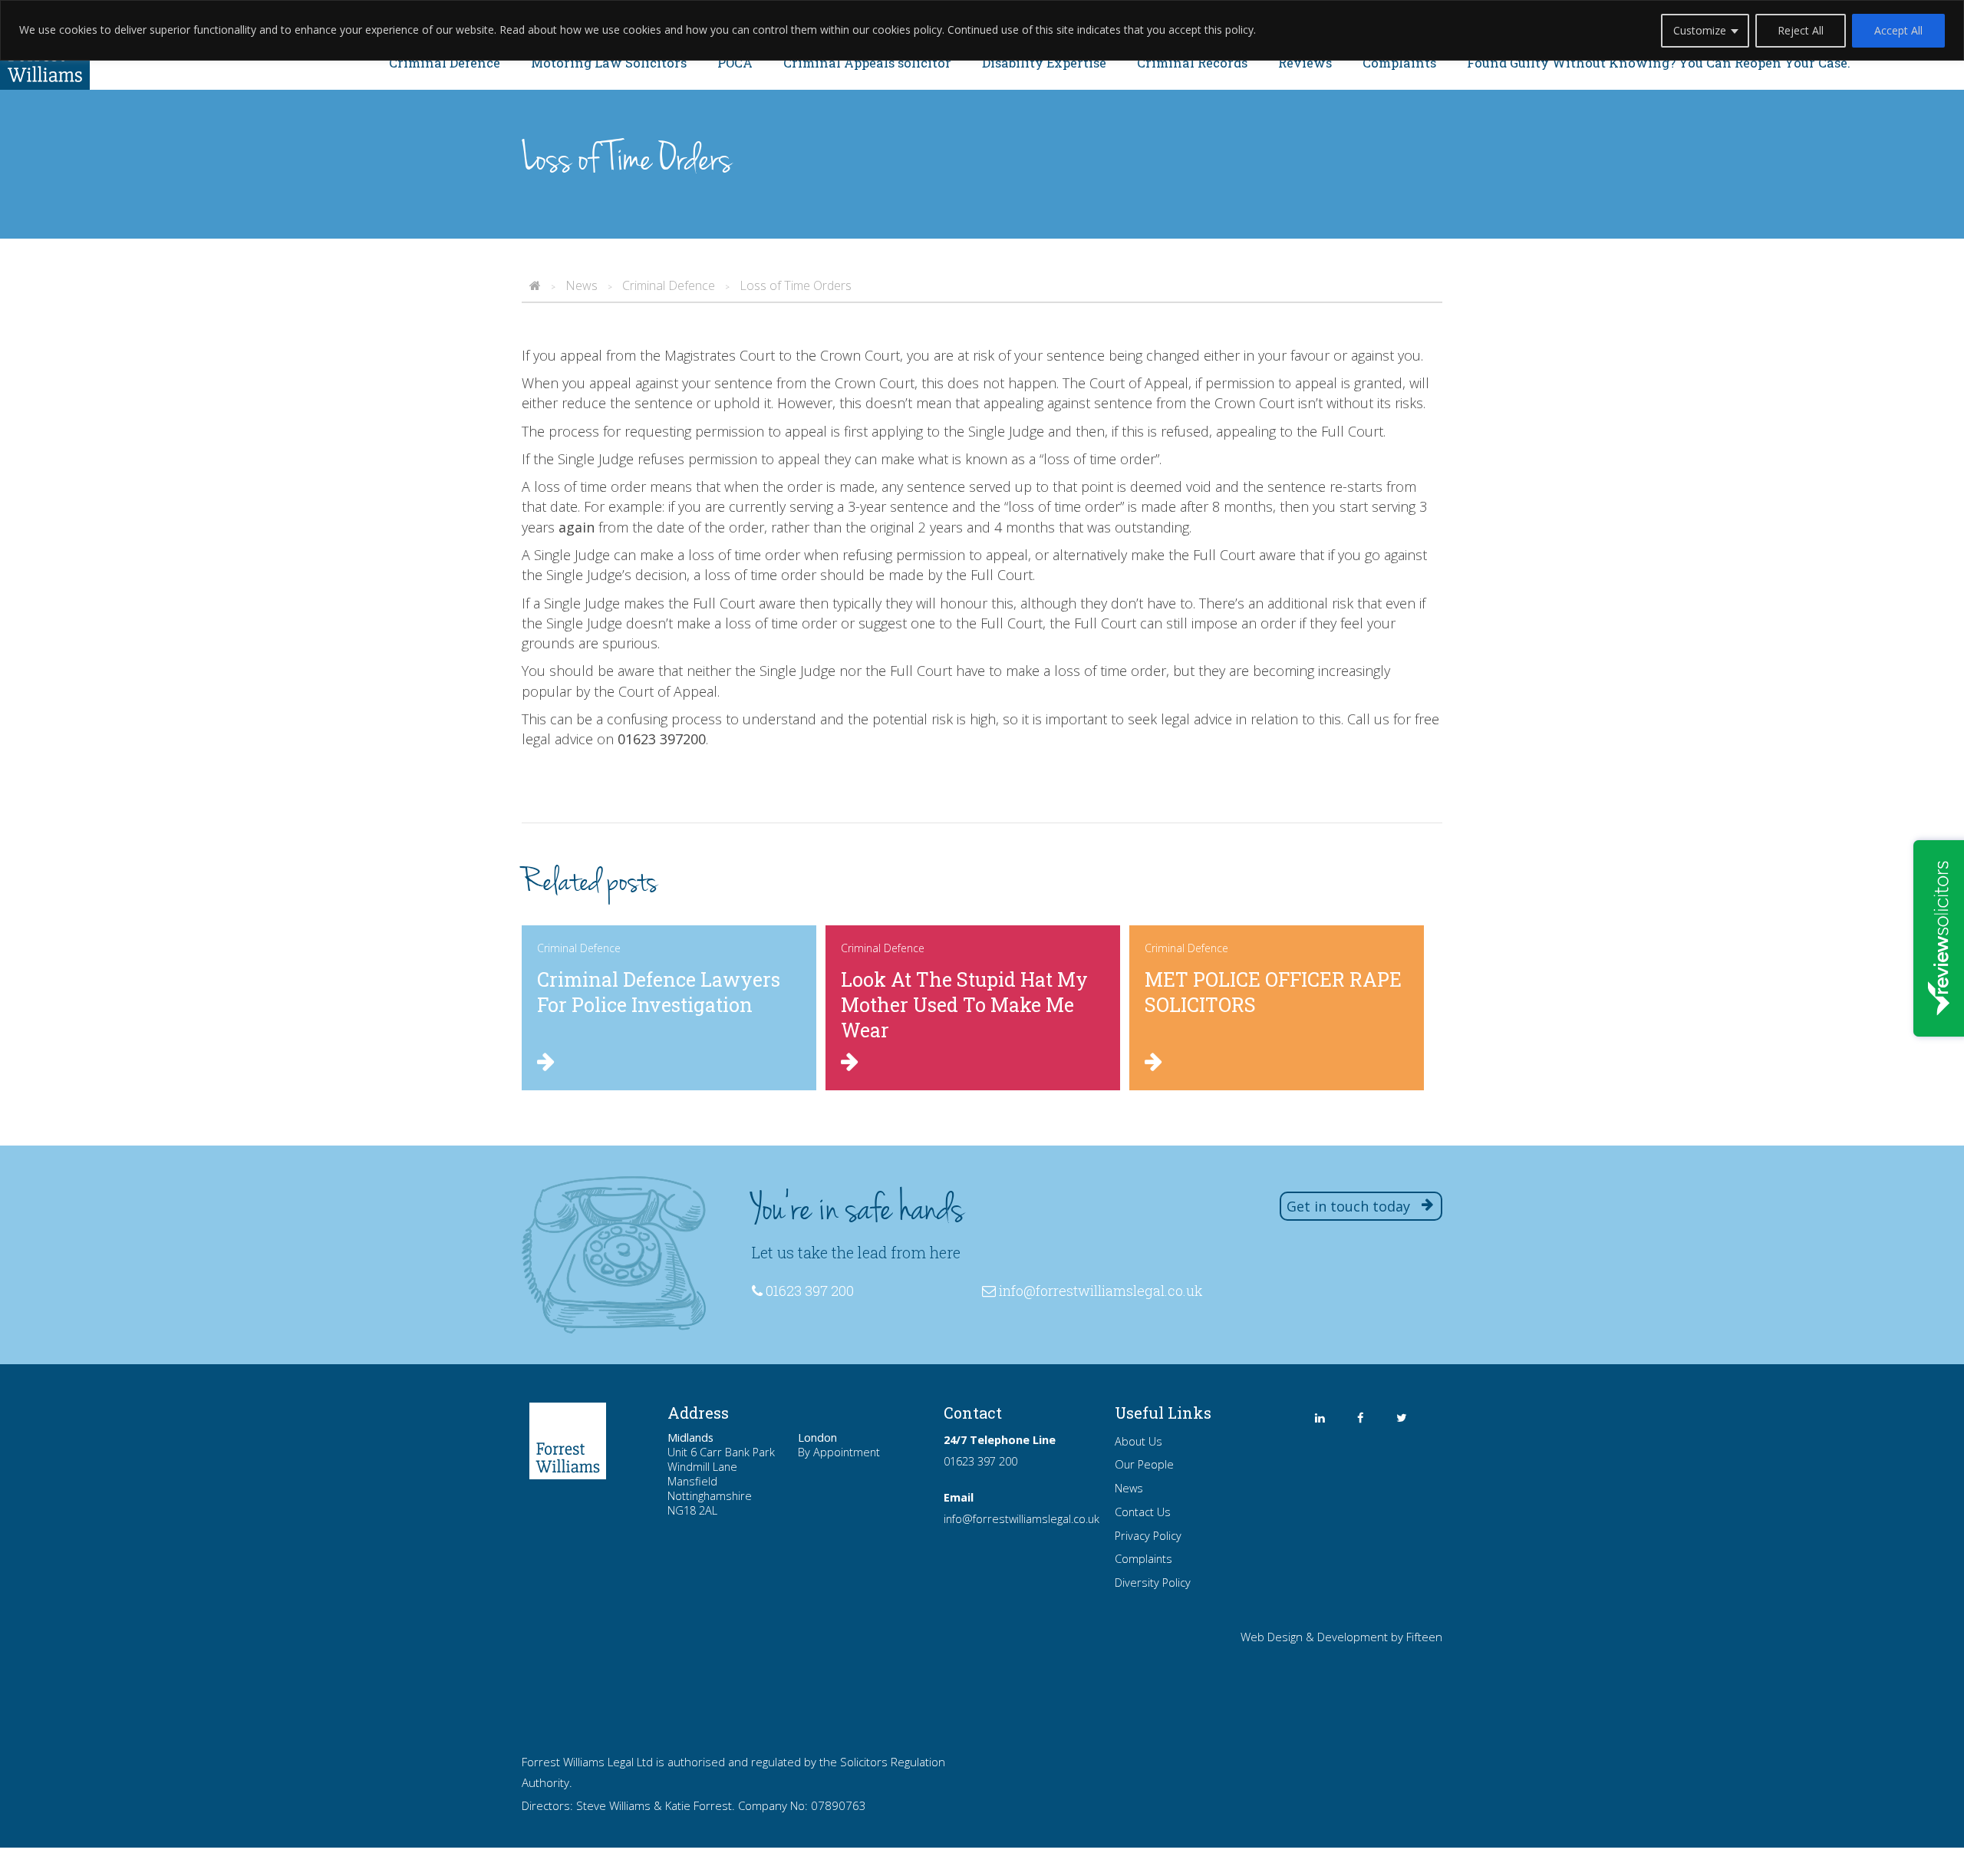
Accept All (1898, 30)
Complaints (1399, 63)
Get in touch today (1348, 1206)
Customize (1700, 30)
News (1129, 1488)
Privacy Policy (1148, 1536)
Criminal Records (1192, 63)
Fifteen (1424, 1637)
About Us (1139, 1441)
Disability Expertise (1044, 63)
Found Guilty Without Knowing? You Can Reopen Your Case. (1659, 63)
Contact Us (1143, 1512)
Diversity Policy (1153, 1583)
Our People (1144, 1464)
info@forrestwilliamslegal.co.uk (1101, 1291)
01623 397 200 (980, 1461)
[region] (982, 30)
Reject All (1801, 30)
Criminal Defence (445, 63)
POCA (735, 63)
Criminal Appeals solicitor (867, 63)
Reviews (1305, 63)
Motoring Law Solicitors (609, 63)
